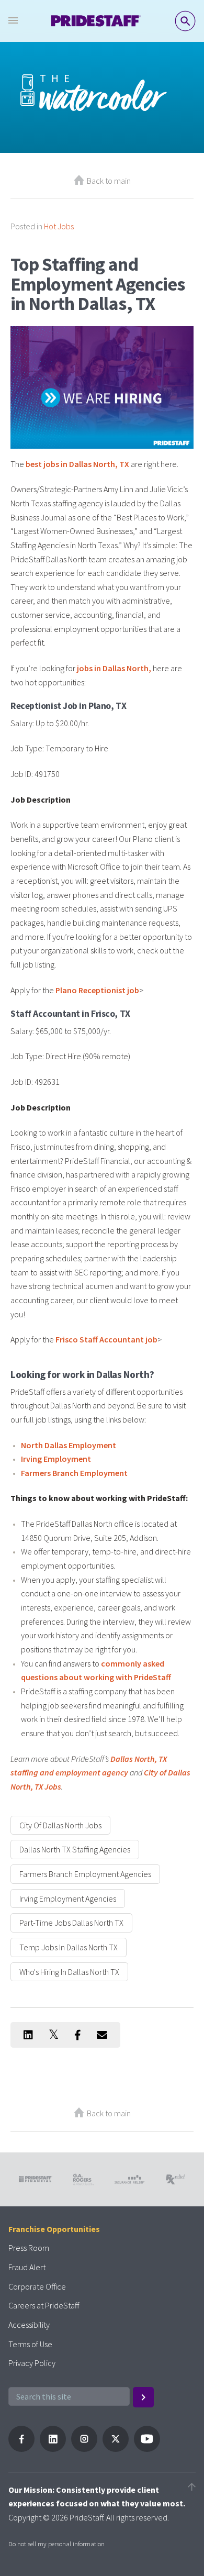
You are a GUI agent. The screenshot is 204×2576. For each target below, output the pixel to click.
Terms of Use (30, 2344)
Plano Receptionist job (97, 990)
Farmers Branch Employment (74, 1473)
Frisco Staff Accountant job (106, 1339)
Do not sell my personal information (56, 2544)
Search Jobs (185, 21)
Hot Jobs (59, 226)
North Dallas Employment (69, 1445)
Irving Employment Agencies (68, 1898)
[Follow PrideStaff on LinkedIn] (53, 2449)
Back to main (109, 181)
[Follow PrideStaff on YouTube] (147, 2449)
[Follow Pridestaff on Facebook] (21, 2449)
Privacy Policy (32, 2363)
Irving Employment (56, 1459)
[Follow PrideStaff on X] (116, 2449)
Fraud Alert (27, 2267)
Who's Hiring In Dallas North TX (69, 1972)
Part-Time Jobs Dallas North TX (71, 1923)
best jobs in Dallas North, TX (77, 464)
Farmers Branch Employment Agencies (85, 1874)
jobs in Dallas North (113, 668)
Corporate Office (37, 2286)
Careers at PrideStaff (44, 2305)
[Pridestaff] (96, 21)
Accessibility (29, 2325)
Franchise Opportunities (54, 2229)
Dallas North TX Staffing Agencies (75, 1849)
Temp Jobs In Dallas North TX (69, 1947)
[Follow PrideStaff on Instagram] (84, 2449)
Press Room (29, 2248)
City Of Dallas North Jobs (60, 1825)
